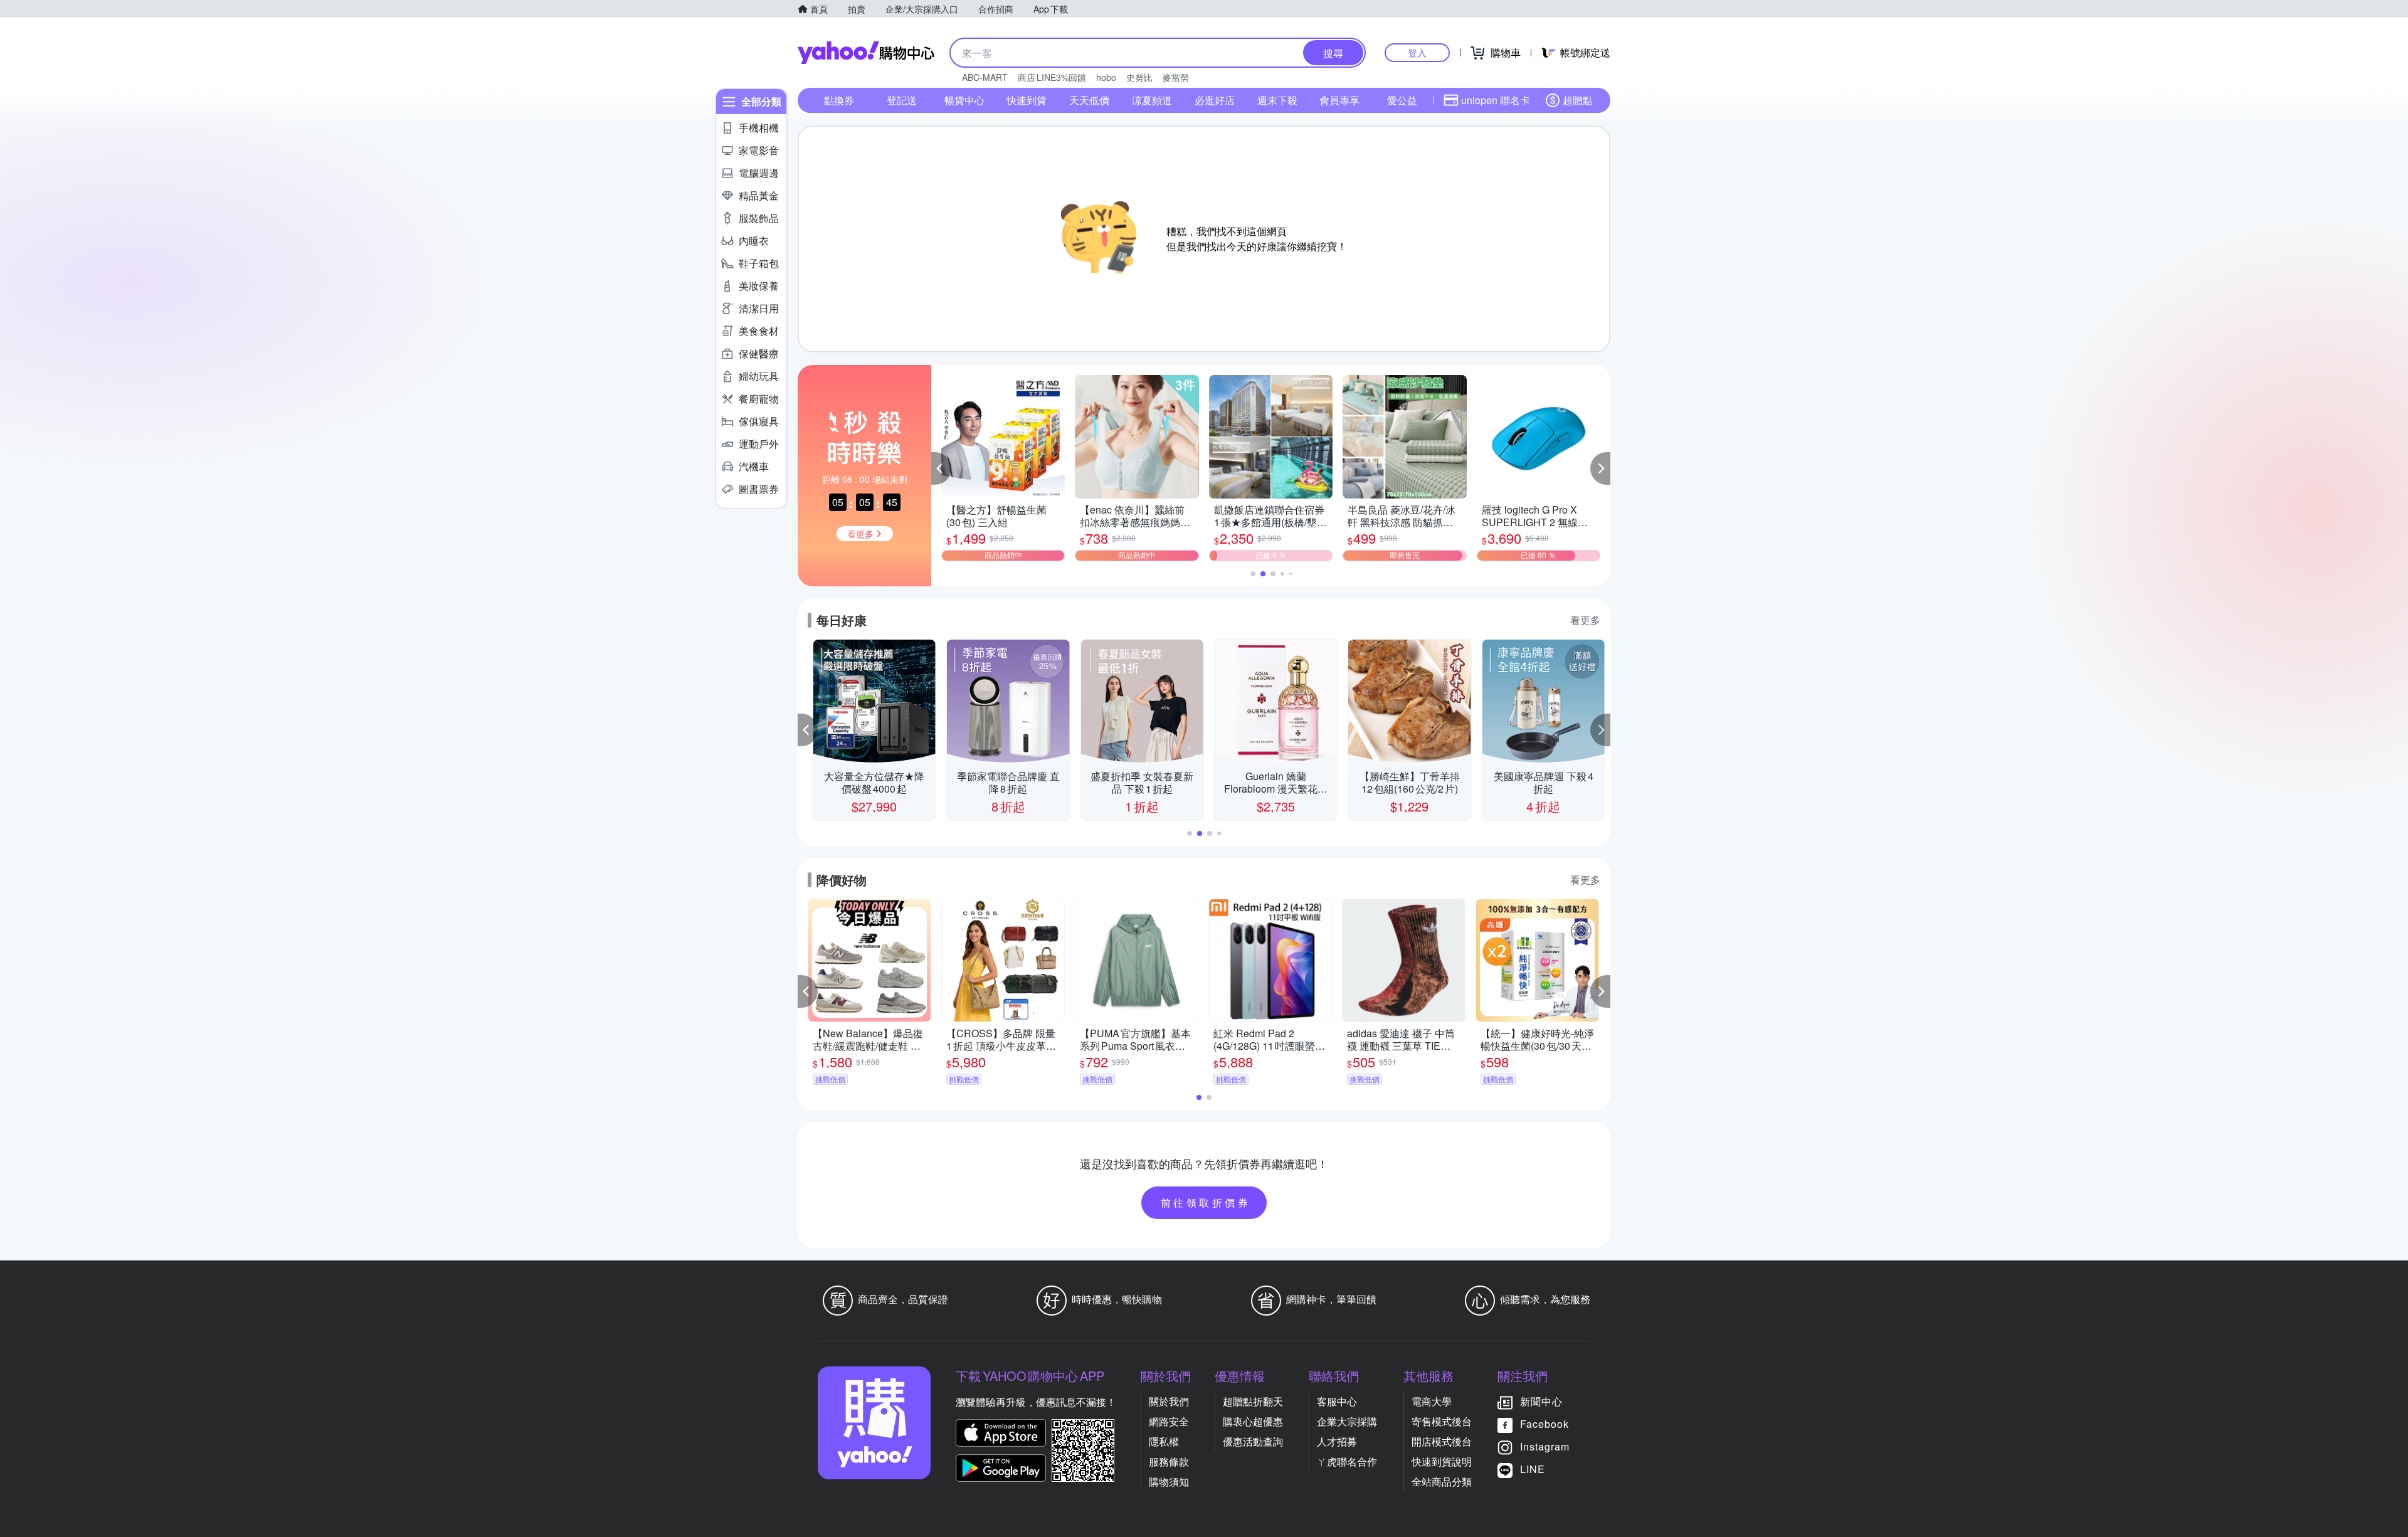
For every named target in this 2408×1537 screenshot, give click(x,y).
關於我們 (1169, 1401)
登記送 (902, 100)
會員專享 (1339, 100)
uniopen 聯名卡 (1496, 100)
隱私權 (1164, 1441)
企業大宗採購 (1347, 1421)
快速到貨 (1027, 100)
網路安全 (1169, 1421)
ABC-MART (985, 77)
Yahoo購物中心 (866, 53)
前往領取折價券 (1206, 1202)
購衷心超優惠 (1253, 1421)
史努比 (1139, 77)
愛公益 (1402, 100)
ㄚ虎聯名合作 (1347, 1461)
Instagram (1545, 1446)
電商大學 (1432, 1401)
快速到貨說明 (1442, 1461)
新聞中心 (1541, 1401)
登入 (1417, 52)
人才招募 (1337, 1441)
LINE (1533, 1469)
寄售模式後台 (1442, 1421)
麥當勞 (1176, 77)
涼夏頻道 (1152, 100)
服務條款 (1169, 1461)
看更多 (1585, 620)
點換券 (839, 100)
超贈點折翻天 (1253, 1401)
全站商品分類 (1442, 1482)
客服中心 (1337, 1401)
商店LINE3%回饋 (1052, 77)
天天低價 (1089, 100)
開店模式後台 (1442, 1441)
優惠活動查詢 (1253, 1441)
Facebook (1545, 1424)
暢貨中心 (964, 100)
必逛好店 (1215, 100)
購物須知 (1169, 1482)
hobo (1106, 77)
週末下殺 (1277, 100)
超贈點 (1578, 100)
